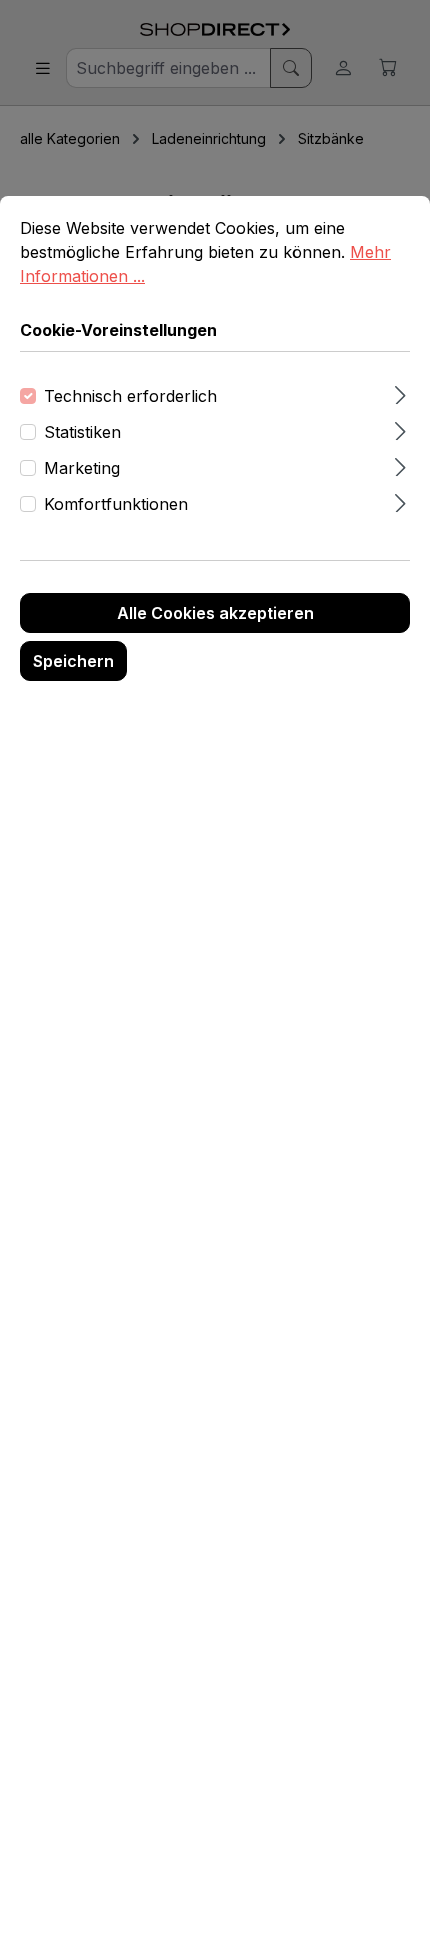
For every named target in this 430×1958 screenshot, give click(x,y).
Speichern (73, 661)
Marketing (82, 468)
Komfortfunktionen (116, 504)
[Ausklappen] (400, 392)
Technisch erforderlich (130, 396)
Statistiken (82, 432)
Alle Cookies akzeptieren (215, 613)
